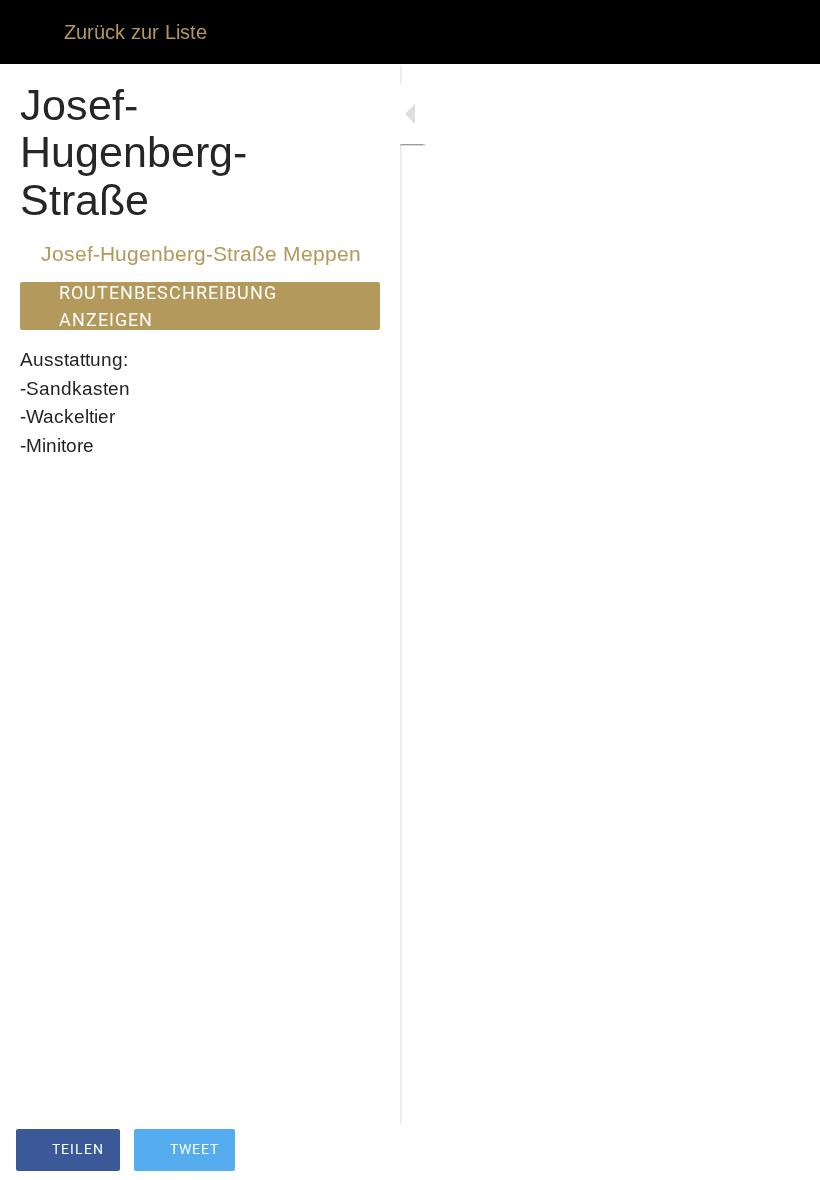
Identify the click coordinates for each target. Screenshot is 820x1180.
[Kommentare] (780, 1152)
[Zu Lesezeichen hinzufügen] (732, 1152)
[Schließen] (32, 32)
